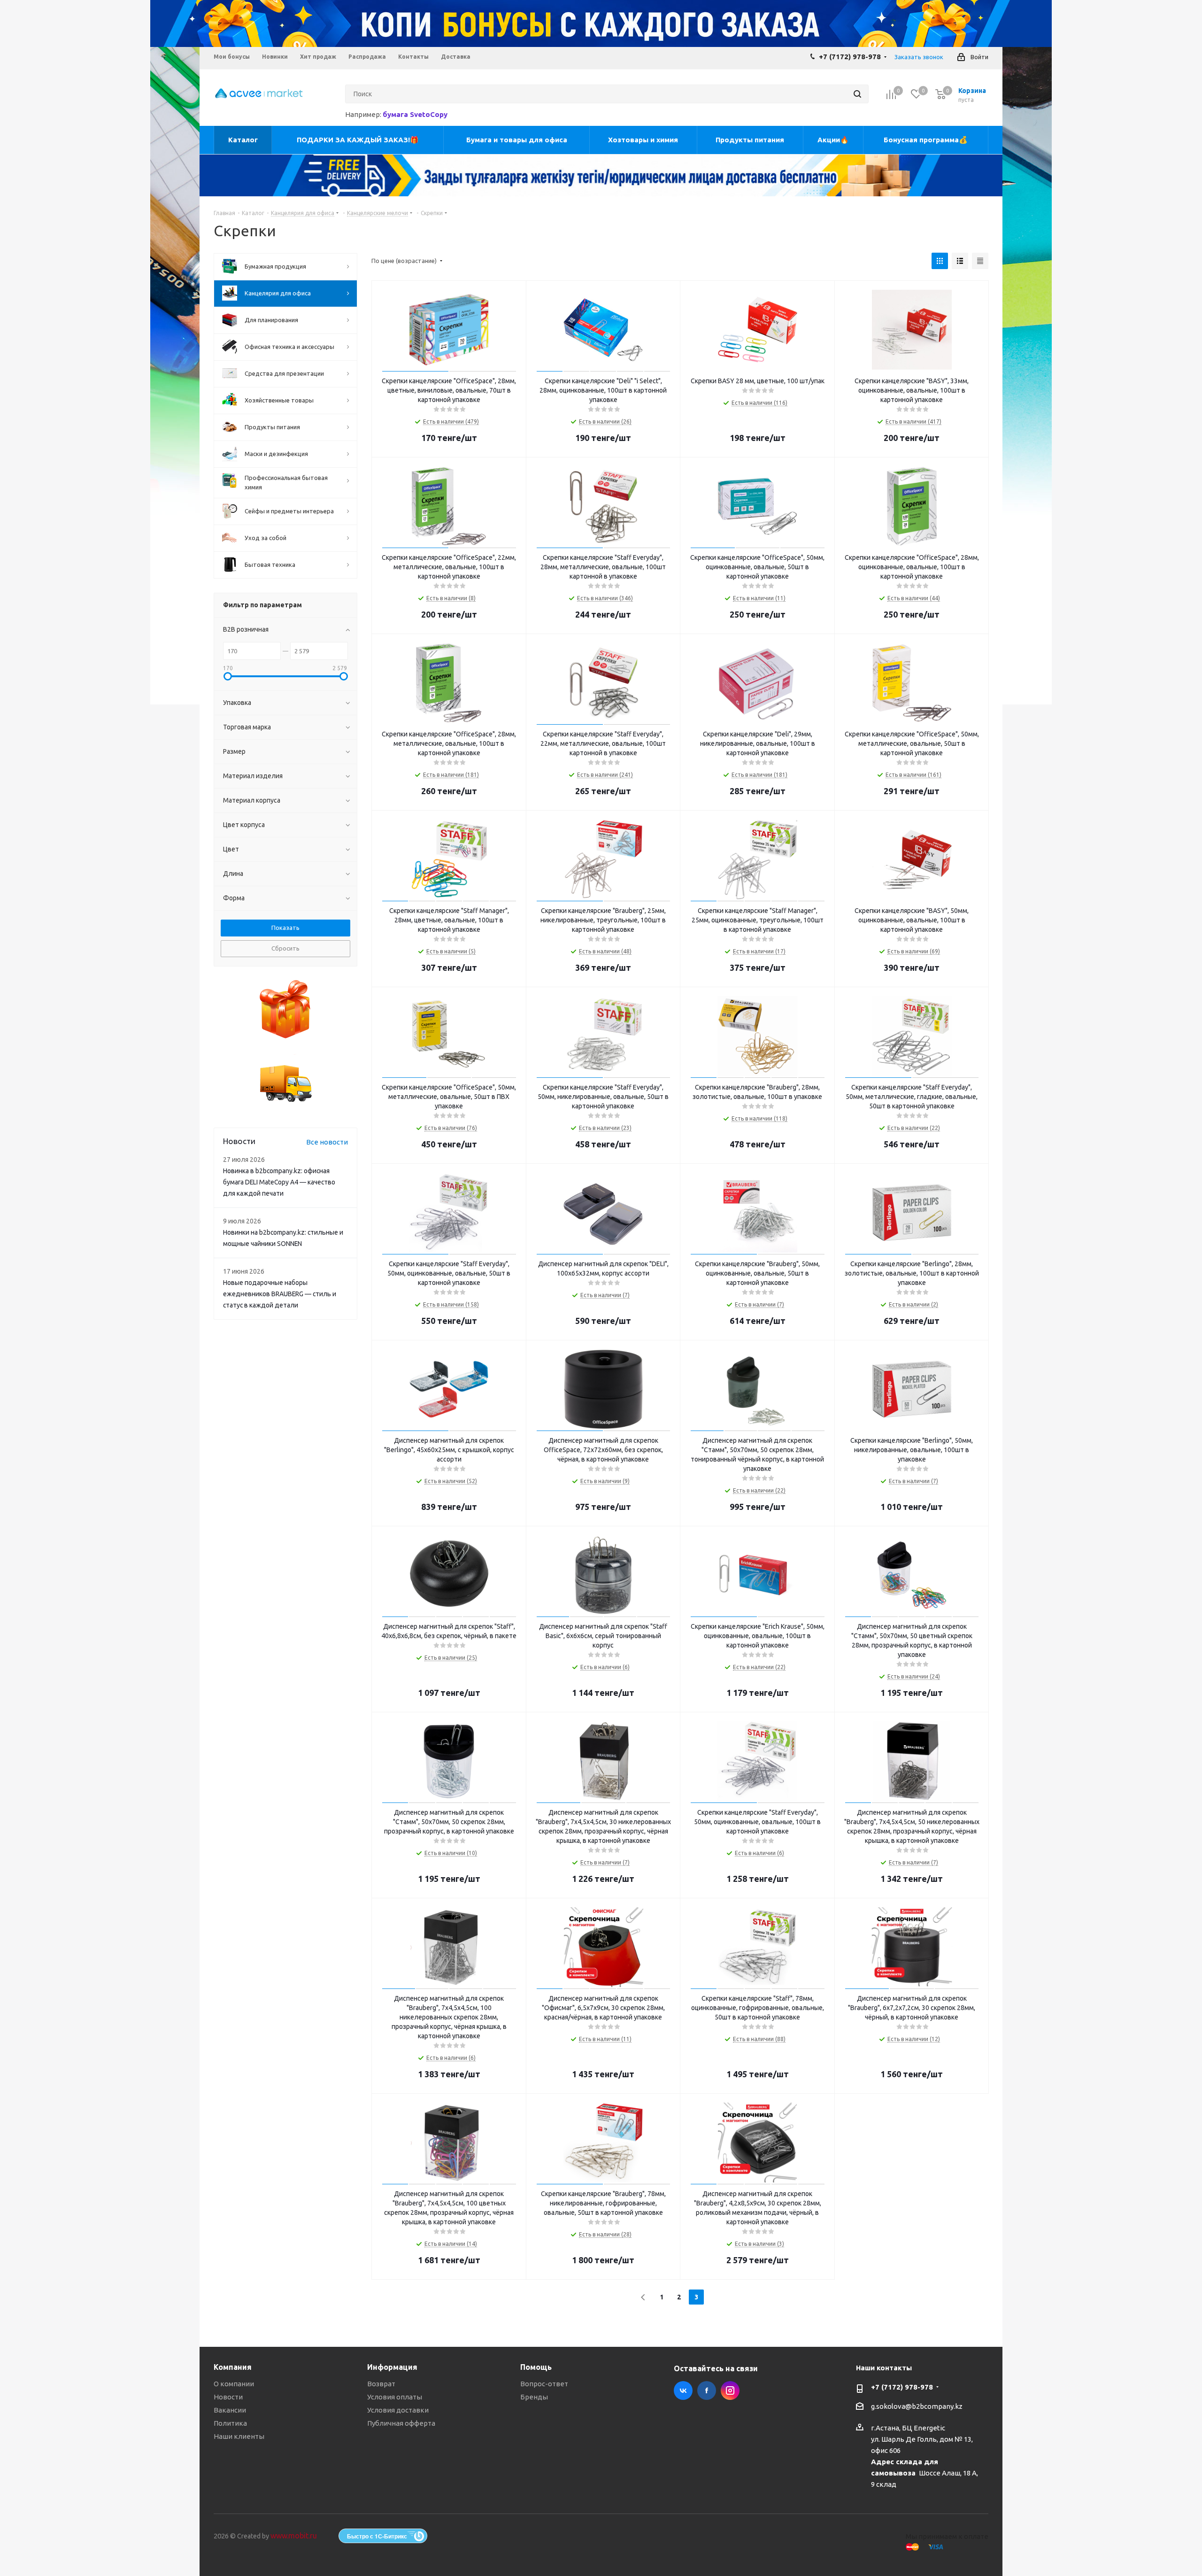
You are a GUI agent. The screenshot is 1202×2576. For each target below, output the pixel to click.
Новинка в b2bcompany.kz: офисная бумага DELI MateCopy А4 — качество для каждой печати (279, 1182)
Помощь (536, 2367)
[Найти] (857, 94)
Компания (233, 2367)
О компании (234, 2384)
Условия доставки (398, 2410)
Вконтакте (683, 2390)
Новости (228, 2397)
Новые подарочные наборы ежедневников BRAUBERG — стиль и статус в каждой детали (280, 1294)
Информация (392, 2367)
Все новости (327, 1142)
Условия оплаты (395, 2397)
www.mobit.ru (294, 2536)
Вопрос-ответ (544, 2384)
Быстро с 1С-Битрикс (377, 2536)
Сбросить (285, 948)
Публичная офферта (401, 2423)
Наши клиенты (239, 2436)
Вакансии (230, 2410)
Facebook (707, 2390)
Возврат (381, 2384)
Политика (230, 2423)
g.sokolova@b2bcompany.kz (917, 2406)
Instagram (730, 2390)
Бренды (534, 2397)
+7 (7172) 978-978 (850, 57)
